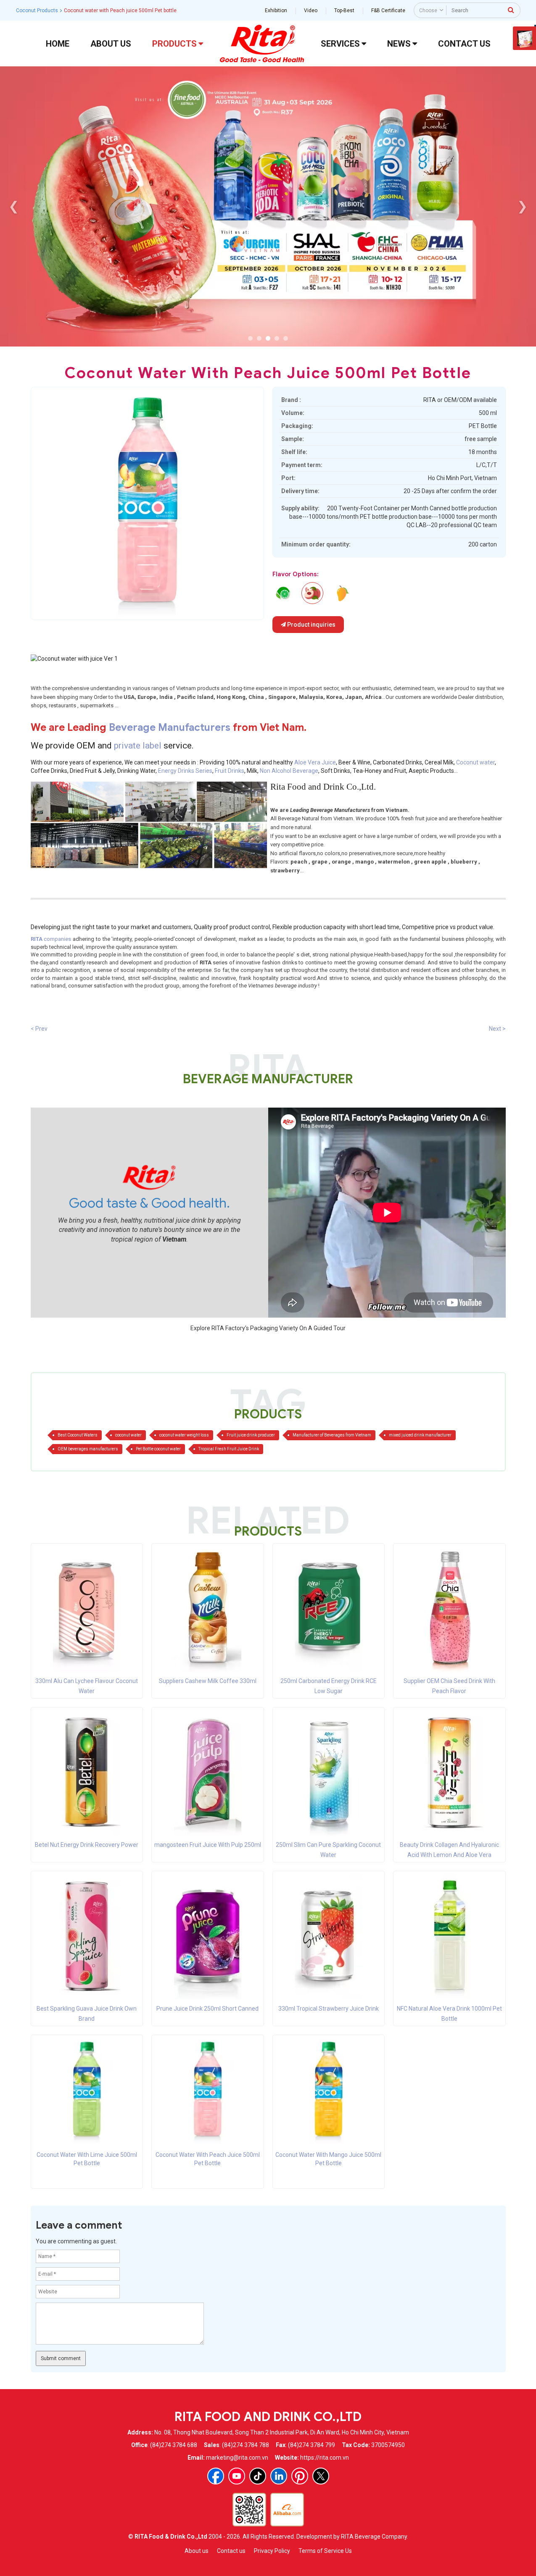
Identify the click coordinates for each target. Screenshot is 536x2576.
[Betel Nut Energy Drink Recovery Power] (87, 1772)
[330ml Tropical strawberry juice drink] (328, 1936)
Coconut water (475, 762)
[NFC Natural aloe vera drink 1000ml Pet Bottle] (449, 1936)
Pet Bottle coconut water (158, 1449)
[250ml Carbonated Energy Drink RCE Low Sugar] (328, 1608)
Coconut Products (37, 11)
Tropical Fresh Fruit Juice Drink (229, 1449)
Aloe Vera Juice (315, 762)
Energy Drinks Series (185, 771)
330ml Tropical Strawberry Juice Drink (329, 2009)
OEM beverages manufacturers (88, 1449)
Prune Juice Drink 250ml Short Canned (207, 2009)
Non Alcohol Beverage (289, 771)
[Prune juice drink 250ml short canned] (208, 1936)
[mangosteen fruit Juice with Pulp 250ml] (208, 1772)
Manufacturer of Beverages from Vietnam (332, 1435)
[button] (250, 338)
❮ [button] (14, 206)
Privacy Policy (272, 2551)
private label (139, 746)
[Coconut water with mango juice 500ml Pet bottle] (329, 2090)
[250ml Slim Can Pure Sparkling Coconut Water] (328, 1772)
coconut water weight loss (184, 1435)
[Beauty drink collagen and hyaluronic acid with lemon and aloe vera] (449, 1772)
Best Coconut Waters (78, 1435)
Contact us (231, 2551)
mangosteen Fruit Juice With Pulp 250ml (208, 1845)
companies (51, 939)
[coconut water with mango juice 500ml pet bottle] (342, 593)
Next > (497, 1029)
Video (311, 11)
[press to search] (511, 10)
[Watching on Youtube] (237, 2476)
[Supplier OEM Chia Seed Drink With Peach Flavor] (449, 1608)
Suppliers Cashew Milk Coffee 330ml (208, 1681)
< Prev (39, 1029)
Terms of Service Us (325, 2551)
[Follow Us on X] (321, 2476)
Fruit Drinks (230, 771)
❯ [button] (522, 206)
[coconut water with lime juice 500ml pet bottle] (283, 593)
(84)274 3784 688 (174, 2445)
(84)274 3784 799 (312, 2445)
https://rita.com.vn (325, 2458)
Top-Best (344, 11)
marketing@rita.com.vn (237, 2458)
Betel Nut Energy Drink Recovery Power (87, 1845)
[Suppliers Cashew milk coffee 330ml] (208, 1608)
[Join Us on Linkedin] (279, 2476)
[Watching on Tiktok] (258, 2476)
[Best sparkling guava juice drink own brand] (87, 1936)
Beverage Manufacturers (170, 727)
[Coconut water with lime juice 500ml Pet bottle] (87, 2090)
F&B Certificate (388, 11)
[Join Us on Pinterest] (300, 2476)
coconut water (128, 1435)
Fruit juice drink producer (251, 1435)
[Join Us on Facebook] (216, 2476)
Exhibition (276, 11)
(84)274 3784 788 (246, 2445)
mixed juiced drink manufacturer (420, 1435)
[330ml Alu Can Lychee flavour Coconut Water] (87, 1608)
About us (197, 2551)
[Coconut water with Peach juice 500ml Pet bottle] (208, 2090)
